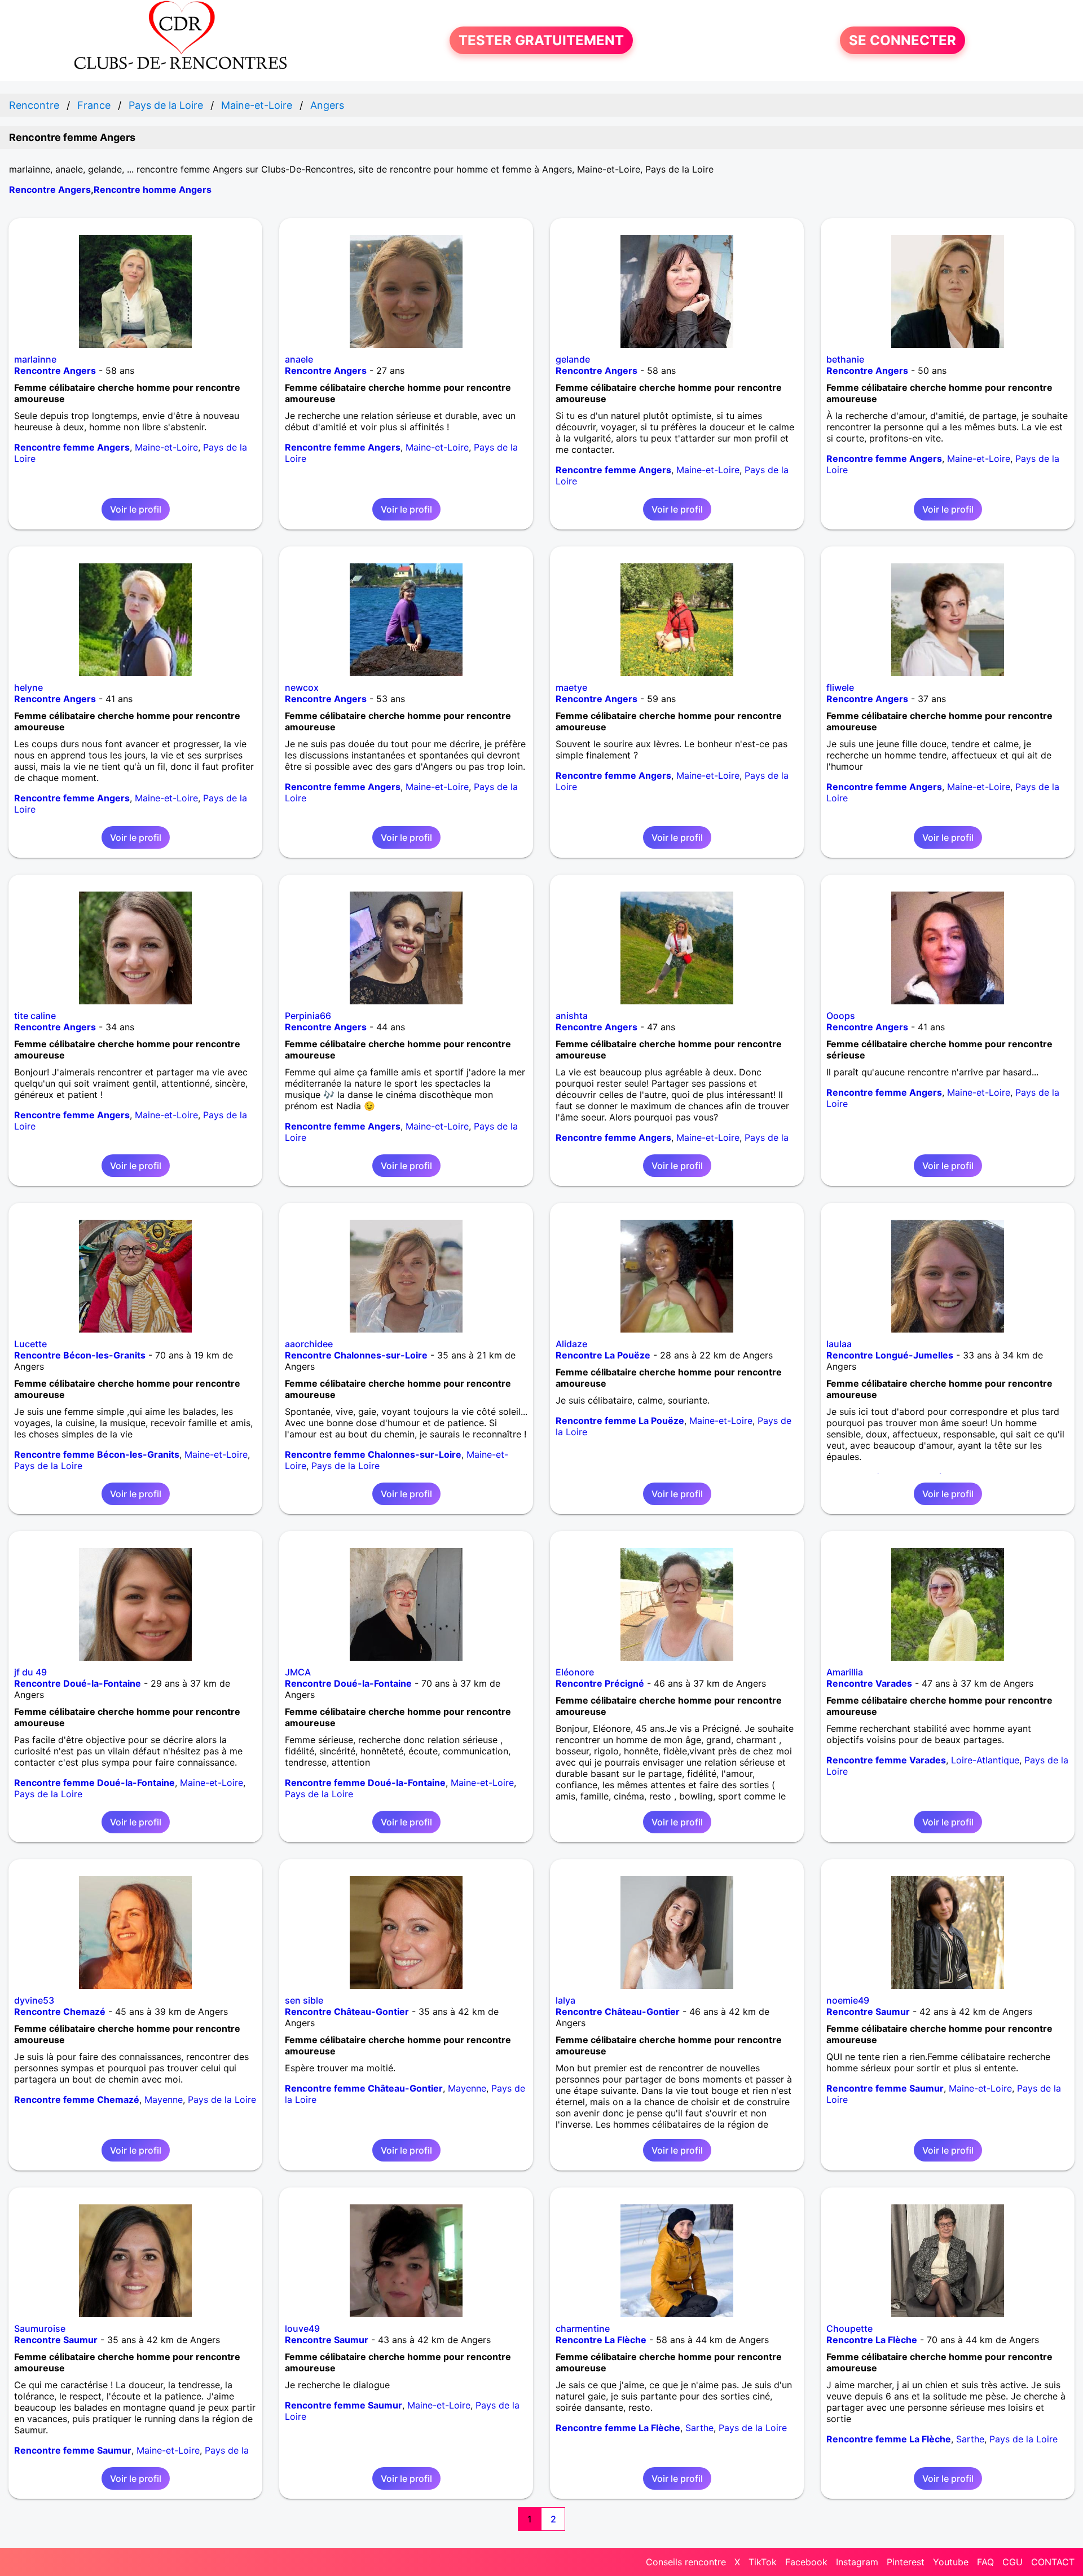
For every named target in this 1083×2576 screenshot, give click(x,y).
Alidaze (571, 1344)
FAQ (985, 2562)
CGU (1012, 2562)
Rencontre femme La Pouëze (620, 1421)
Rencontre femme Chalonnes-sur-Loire (373, 1454)
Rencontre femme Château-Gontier (364, 2088)
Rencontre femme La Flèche (618, 2428)
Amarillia (845, 1672)
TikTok (763, 2562)
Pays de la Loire (48, 1466)
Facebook (806, 2562)
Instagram (857, 2562)
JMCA (298, 1672)
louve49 (302, 2328)
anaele (299, 359)
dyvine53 (34, 2000)
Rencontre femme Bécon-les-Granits (97, 1454)
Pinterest (906, 2562)
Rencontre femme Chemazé (77, 2099)
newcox (302, 687)
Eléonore (575, 1672)
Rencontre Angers (50, 189)
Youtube (951, 2562)
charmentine (583, 2328)
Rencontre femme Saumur (885, 2088)
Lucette (30, 1344)
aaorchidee (309, 1344)
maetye (571, 687)
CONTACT (1053, 2562)
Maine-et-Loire (166, 447)
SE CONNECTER (902, 40)
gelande (573, 359)
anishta (572, 1016)
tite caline (35, 1016)
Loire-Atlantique (985, 1760)
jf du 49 (30, 1672)
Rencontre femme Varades (886, 1760)
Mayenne (164, 2099)
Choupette (849, 2328)
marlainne (35, 359)
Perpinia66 (308, 1016)
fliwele (840, 687)
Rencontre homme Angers (153, 189)
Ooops (841, 1016)
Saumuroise (40, 2328)
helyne (28, 687)
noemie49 (848, 2000)
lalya (565, 2000)
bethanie (845, 359)
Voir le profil (136, 509)
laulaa (839, 1344)
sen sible (304, 2000)
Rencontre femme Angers (72, 447)
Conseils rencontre (686, 2562)
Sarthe (699, 2428)
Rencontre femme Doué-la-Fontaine (94, 1783)
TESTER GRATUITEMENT (541, 40)
